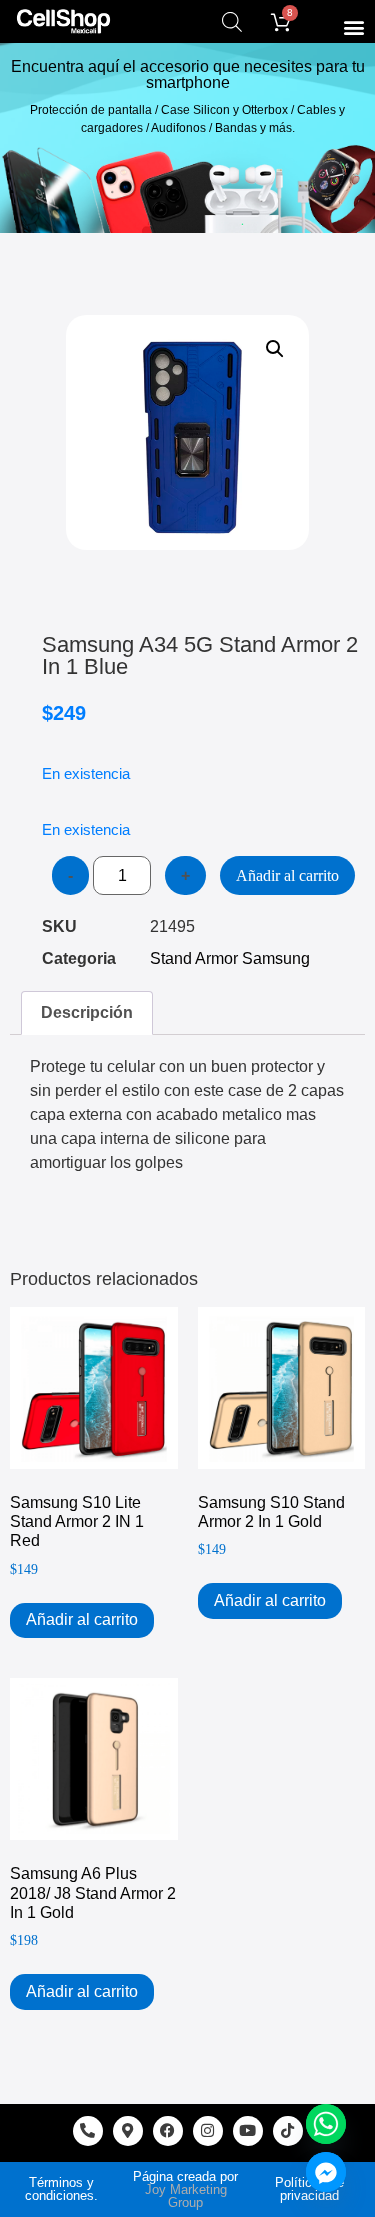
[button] (353, 26)
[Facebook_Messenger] (326, 2172)
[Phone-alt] (88, 2131)
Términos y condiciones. (61, 2189)
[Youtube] (248, 2131)
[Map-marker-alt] (128, 2131)
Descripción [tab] (87, 1012)
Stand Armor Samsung (230, 958)
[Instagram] (208, 2131)
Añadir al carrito (287, 875)
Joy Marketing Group (186, 2196)
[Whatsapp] (326, 2124)
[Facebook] (168, 2131)
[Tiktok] (288, 2131)
